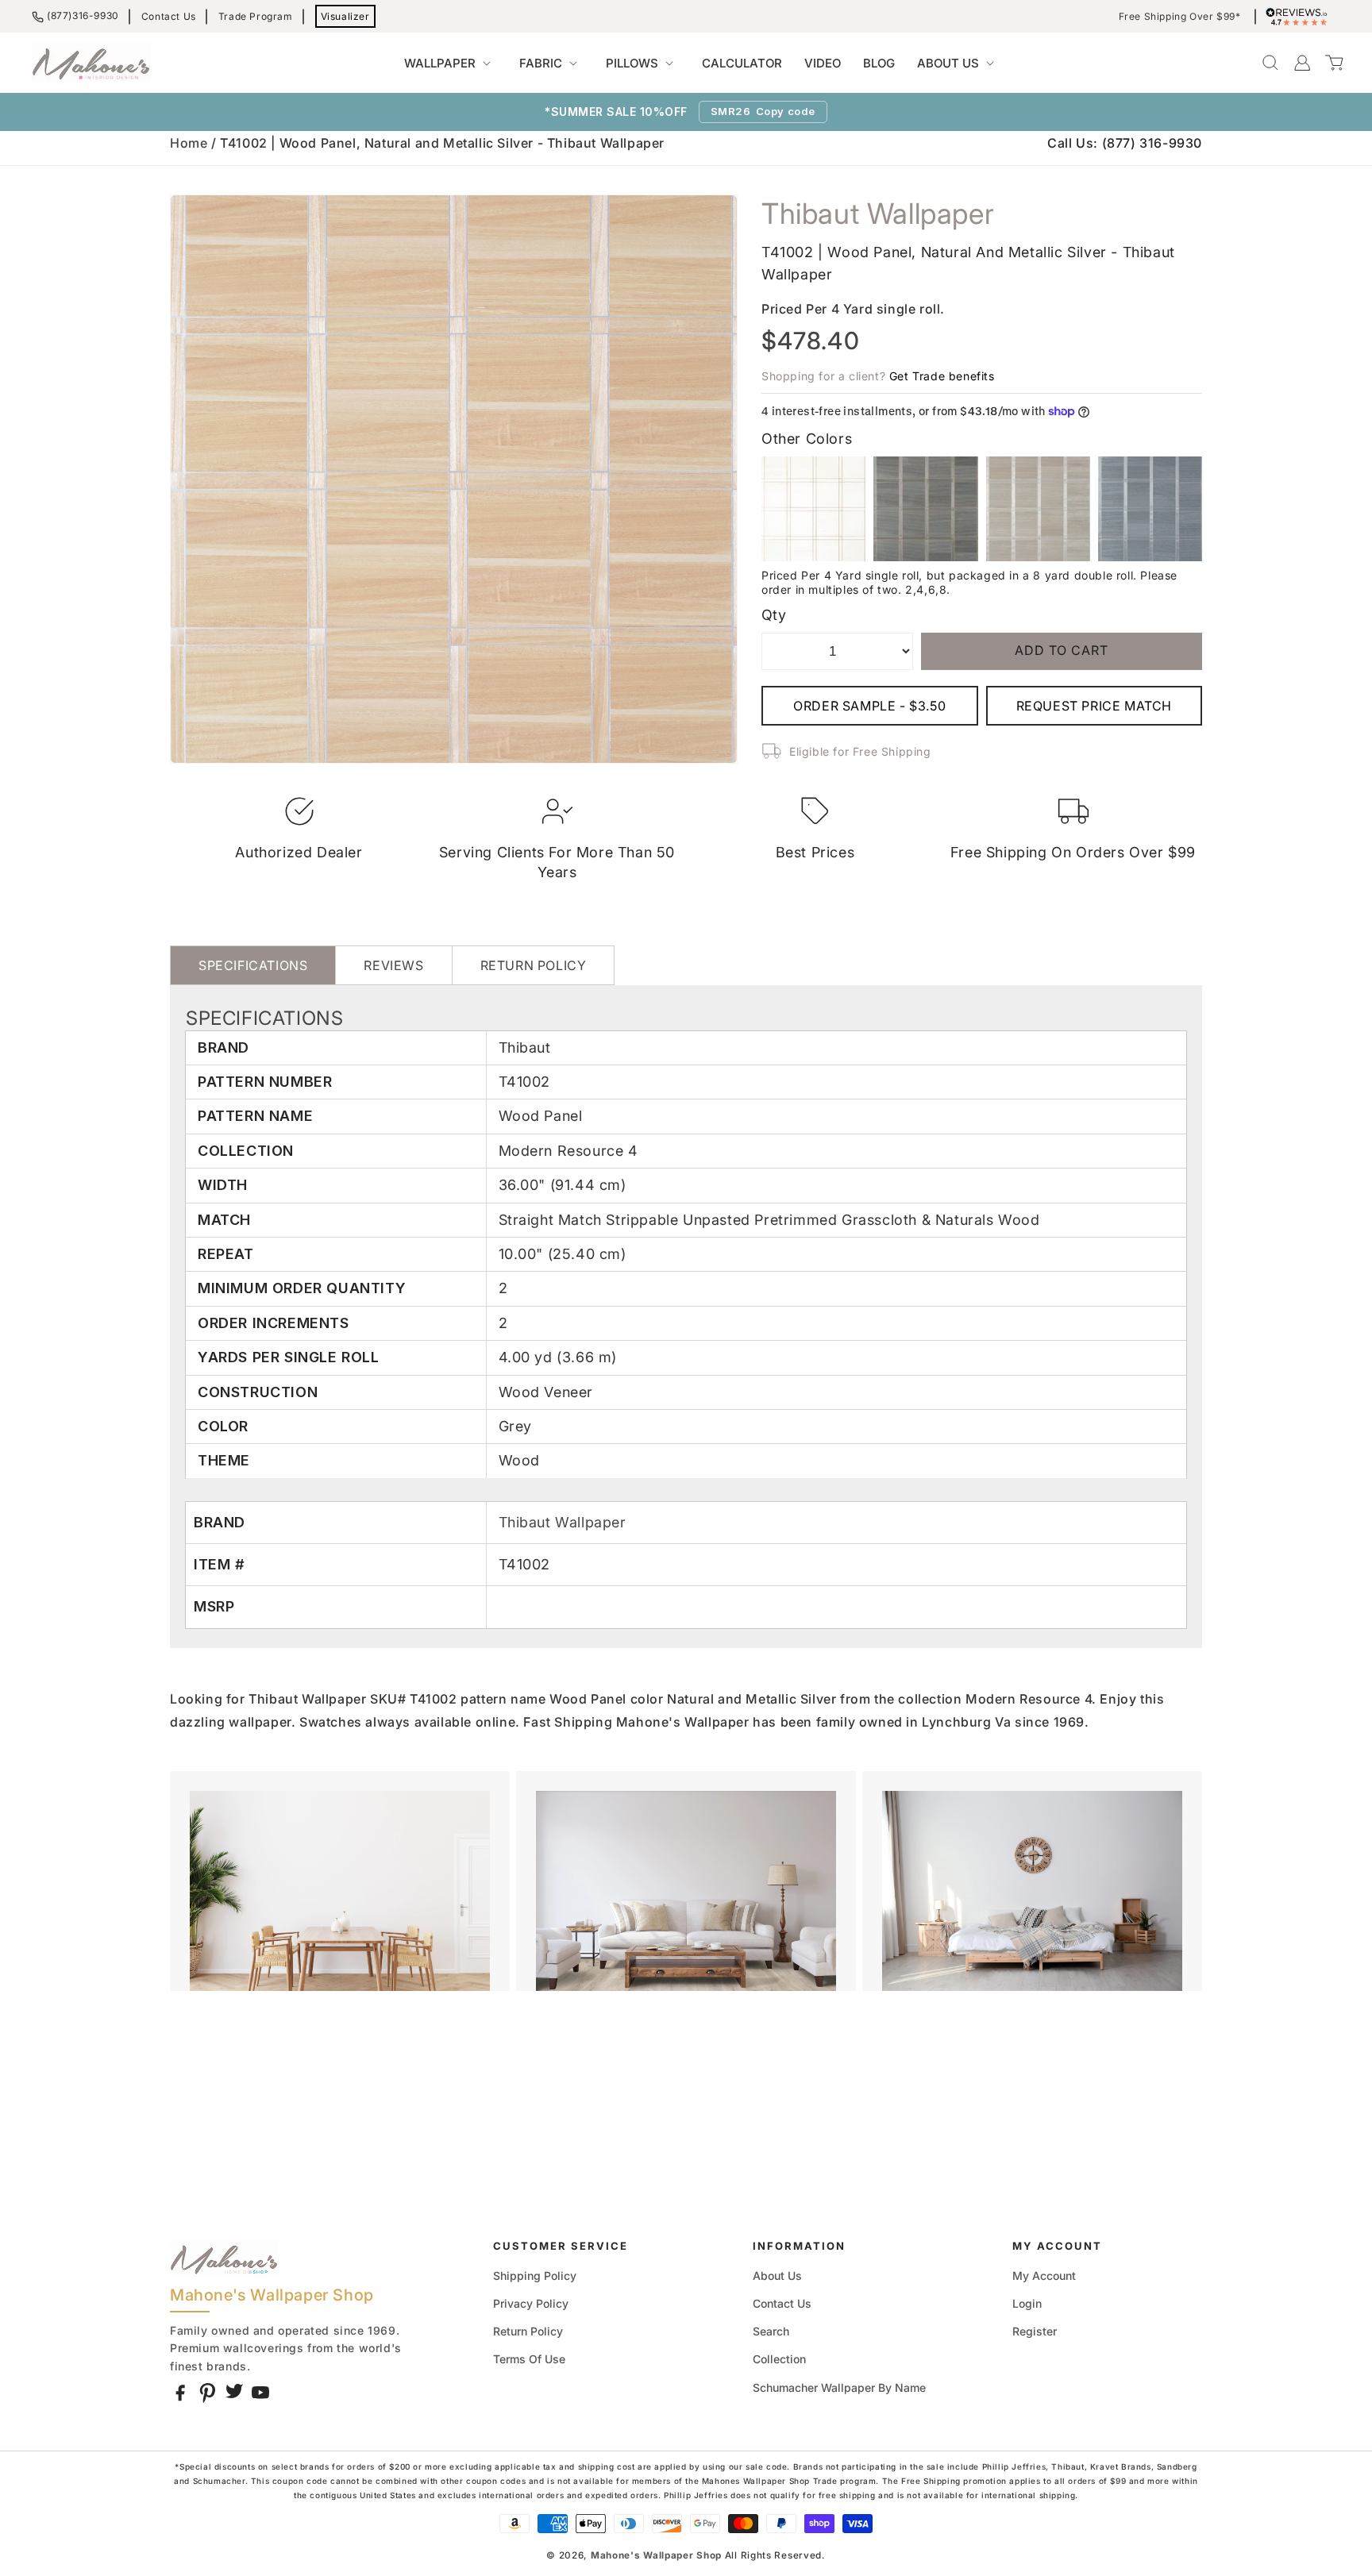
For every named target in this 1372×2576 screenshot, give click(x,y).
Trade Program (256, 16)
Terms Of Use (529, 2359)
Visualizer (345, 16)
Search (771, 2331)
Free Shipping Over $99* (1180, 17)
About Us (777, 2276)
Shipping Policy (535, 2276)
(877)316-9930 (83, 15)
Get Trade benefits (942, 376)
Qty (774, 615)
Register (1035, 2331)
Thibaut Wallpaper (563, 1522)
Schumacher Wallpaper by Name (839, 2387)
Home (189, 143)
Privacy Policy (531, 2303)
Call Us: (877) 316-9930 (1125, 143)
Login (1027, 2303)
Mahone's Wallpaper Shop (656, 2555)
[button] (451, 64)
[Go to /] (91, 63)
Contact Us (169, 16)
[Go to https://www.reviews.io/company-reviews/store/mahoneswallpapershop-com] (1301, 17)
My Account (1044, 2276)
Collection (779, 2359)
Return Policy (528, 2331)
